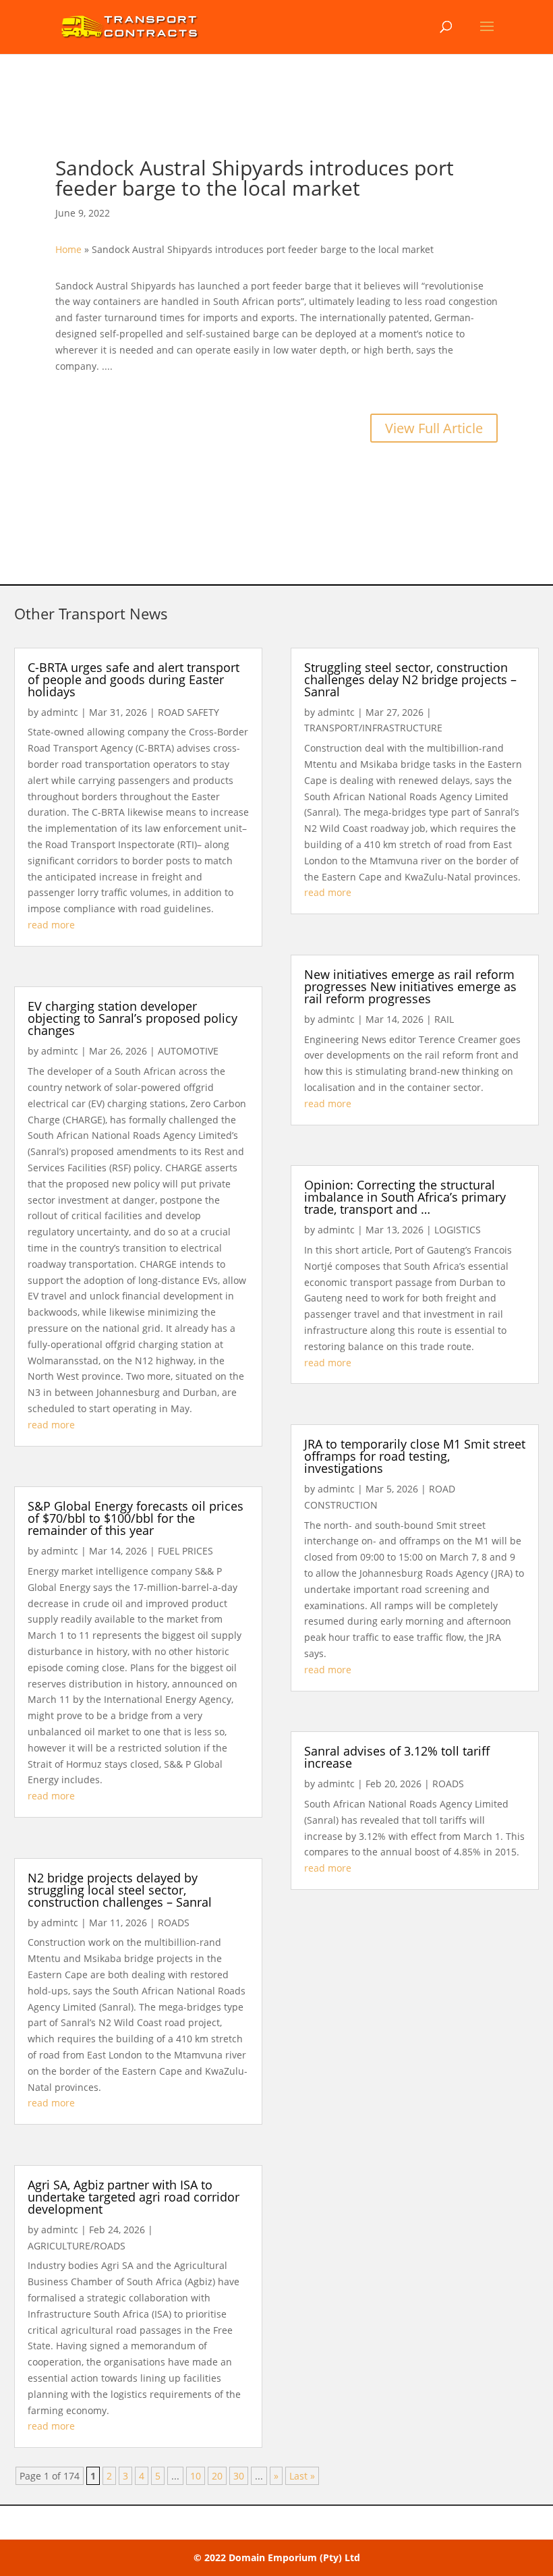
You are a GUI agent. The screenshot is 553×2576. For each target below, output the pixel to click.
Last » (302, 2476)
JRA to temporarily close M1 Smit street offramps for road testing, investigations (415, 1456)
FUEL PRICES (185, 1551)
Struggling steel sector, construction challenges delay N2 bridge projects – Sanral (410, 679)
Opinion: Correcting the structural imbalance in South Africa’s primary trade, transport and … (405, 1197)
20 (217, 2476)
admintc (60, 712)
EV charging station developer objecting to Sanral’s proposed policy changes (133, 1018)
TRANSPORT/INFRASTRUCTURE (373, 728)
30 (239, 2476)
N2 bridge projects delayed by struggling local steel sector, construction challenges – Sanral (120, 1890)
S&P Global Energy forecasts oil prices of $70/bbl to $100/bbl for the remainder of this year (136, 1518)
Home (68, 249)
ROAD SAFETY (188, 712)
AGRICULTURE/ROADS (77, 2246)
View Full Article (434, 428)
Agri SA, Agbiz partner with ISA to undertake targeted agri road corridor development (134, 2197)
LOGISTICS (458, 1230)
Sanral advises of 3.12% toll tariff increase (397, 1757)
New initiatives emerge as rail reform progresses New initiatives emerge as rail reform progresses (410, 986)
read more (51, 925)
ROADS (174, 1923)
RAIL (444, 1019)
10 (196, 2476)
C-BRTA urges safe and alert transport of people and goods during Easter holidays (134, 679)
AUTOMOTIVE (188, 1051)
